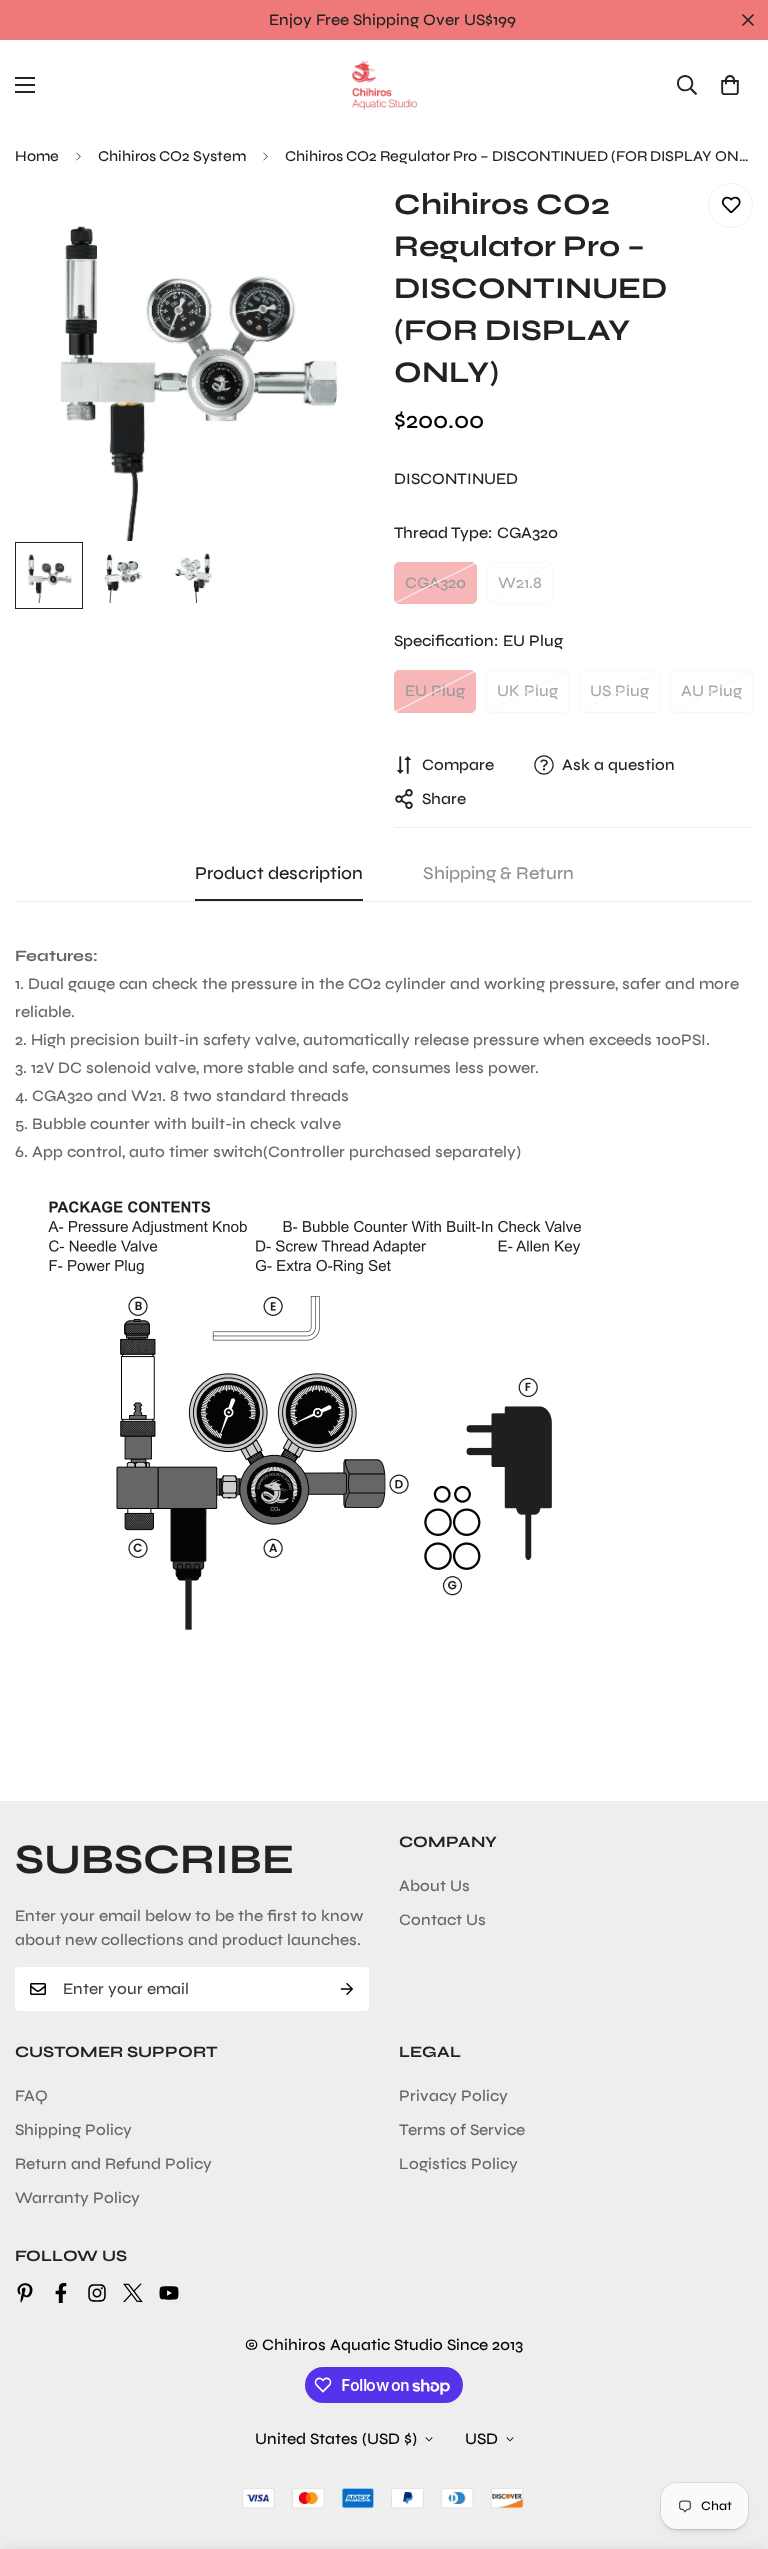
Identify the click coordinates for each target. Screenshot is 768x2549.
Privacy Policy (453, 2095)
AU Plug (711, 690)
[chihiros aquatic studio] (384, 85)
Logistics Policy (458, 2163)
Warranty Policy (77, 2197)
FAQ (31, 2095)
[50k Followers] (97, 2293)
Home (37, 156)
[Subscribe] (347, 1989)
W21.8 (520, 582)
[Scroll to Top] (729, 2440)
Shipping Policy (73, 2129)
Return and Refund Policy (113, 2163)
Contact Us (442, 1919)
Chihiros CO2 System (172, 156)
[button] (730, 85)
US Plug (619, 690)
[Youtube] (169, 2293)
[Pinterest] (25, 2293)
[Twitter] (133, 2293)
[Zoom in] (331, 225)
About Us (434, 1885)
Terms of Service (462, 2129)
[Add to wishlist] (730, 205)
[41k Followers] (61, 2293)
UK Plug (527, 690)
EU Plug (435, 690)
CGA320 (435, 582)
